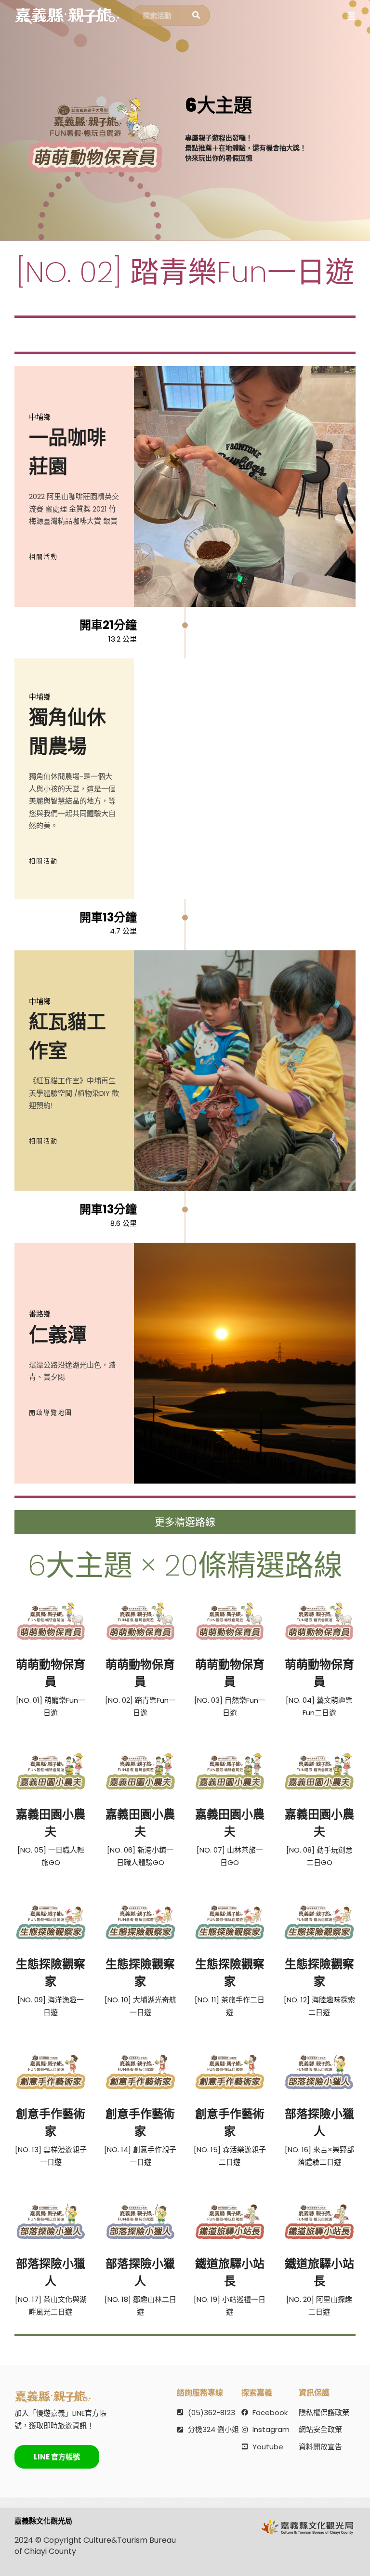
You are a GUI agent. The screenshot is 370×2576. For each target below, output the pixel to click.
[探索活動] (196, 15)
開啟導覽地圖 (51, 1413)
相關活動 (43, 557)
